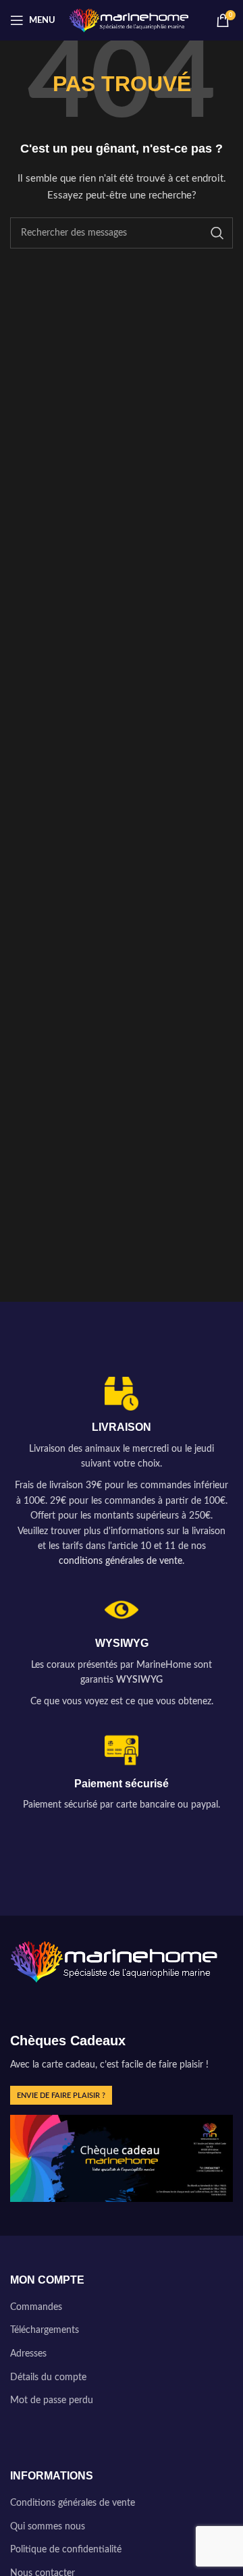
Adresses (28, 2354)
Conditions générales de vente (73, 2503)
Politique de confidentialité (66, 2550)
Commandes (36, 2307)
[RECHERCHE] (217, 233)
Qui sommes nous (48, 2527)
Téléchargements (45, 2330)
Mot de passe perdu (52, 2400)
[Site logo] (129, 20)
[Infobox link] (122, 1473)
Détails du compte (48, 2377)
